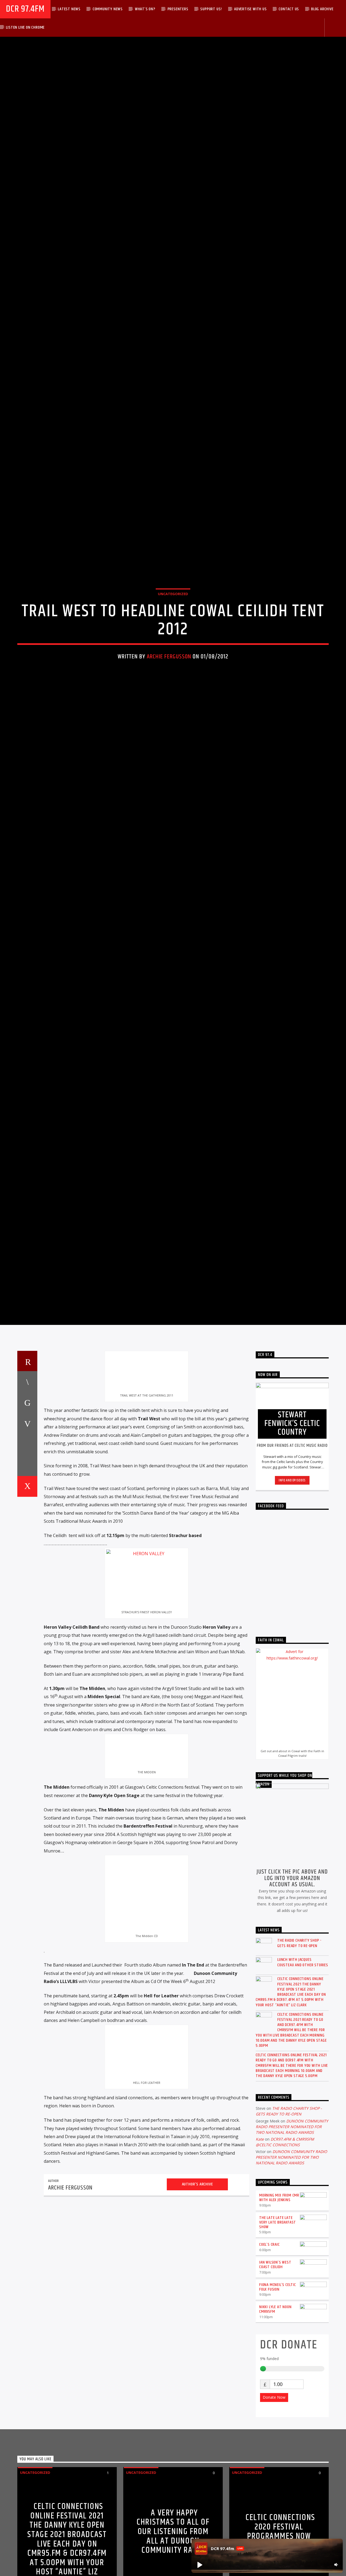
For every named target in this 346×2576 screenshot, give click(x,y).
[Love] (27, 1591)
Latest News (69, 9)
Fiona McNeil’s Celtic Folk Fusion (278, 2392)
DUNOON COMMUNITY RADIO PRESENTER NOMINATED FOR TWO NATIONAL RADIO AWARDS (292, 2231)
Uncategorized (173, 642)
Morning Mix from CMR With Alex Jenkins (279, 2302)
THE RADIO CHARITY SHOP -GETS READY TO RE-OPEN (299, 2048)
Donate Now (274, 2502)
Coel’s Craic (270, 2349)
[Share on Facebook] (27, 1486)
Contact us (289, 9)
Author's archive (197, 2289)
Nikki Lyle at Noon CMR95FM (275, 2414)
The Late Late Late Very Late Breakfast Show (278, 2327)
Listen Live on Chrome (25, 27)
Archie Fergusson (169, 705)
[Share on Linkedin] (27, 1549)
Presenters (178, 9)
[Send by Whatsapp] (27, 1570)
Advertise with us (250, 9)
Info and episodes (292, 1585)
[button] (199, 2565)
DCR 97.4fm (25, 9)
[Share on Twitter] (27, 1507)
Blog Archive (322, 9)
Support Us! (211, 9)
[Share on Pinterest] (27, 1528)
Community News (108, 9)
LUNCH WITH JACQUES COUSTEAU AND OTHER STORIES (303, 2067)
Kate (260, 2244)
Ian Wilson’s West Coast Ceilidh (275, 2369)
